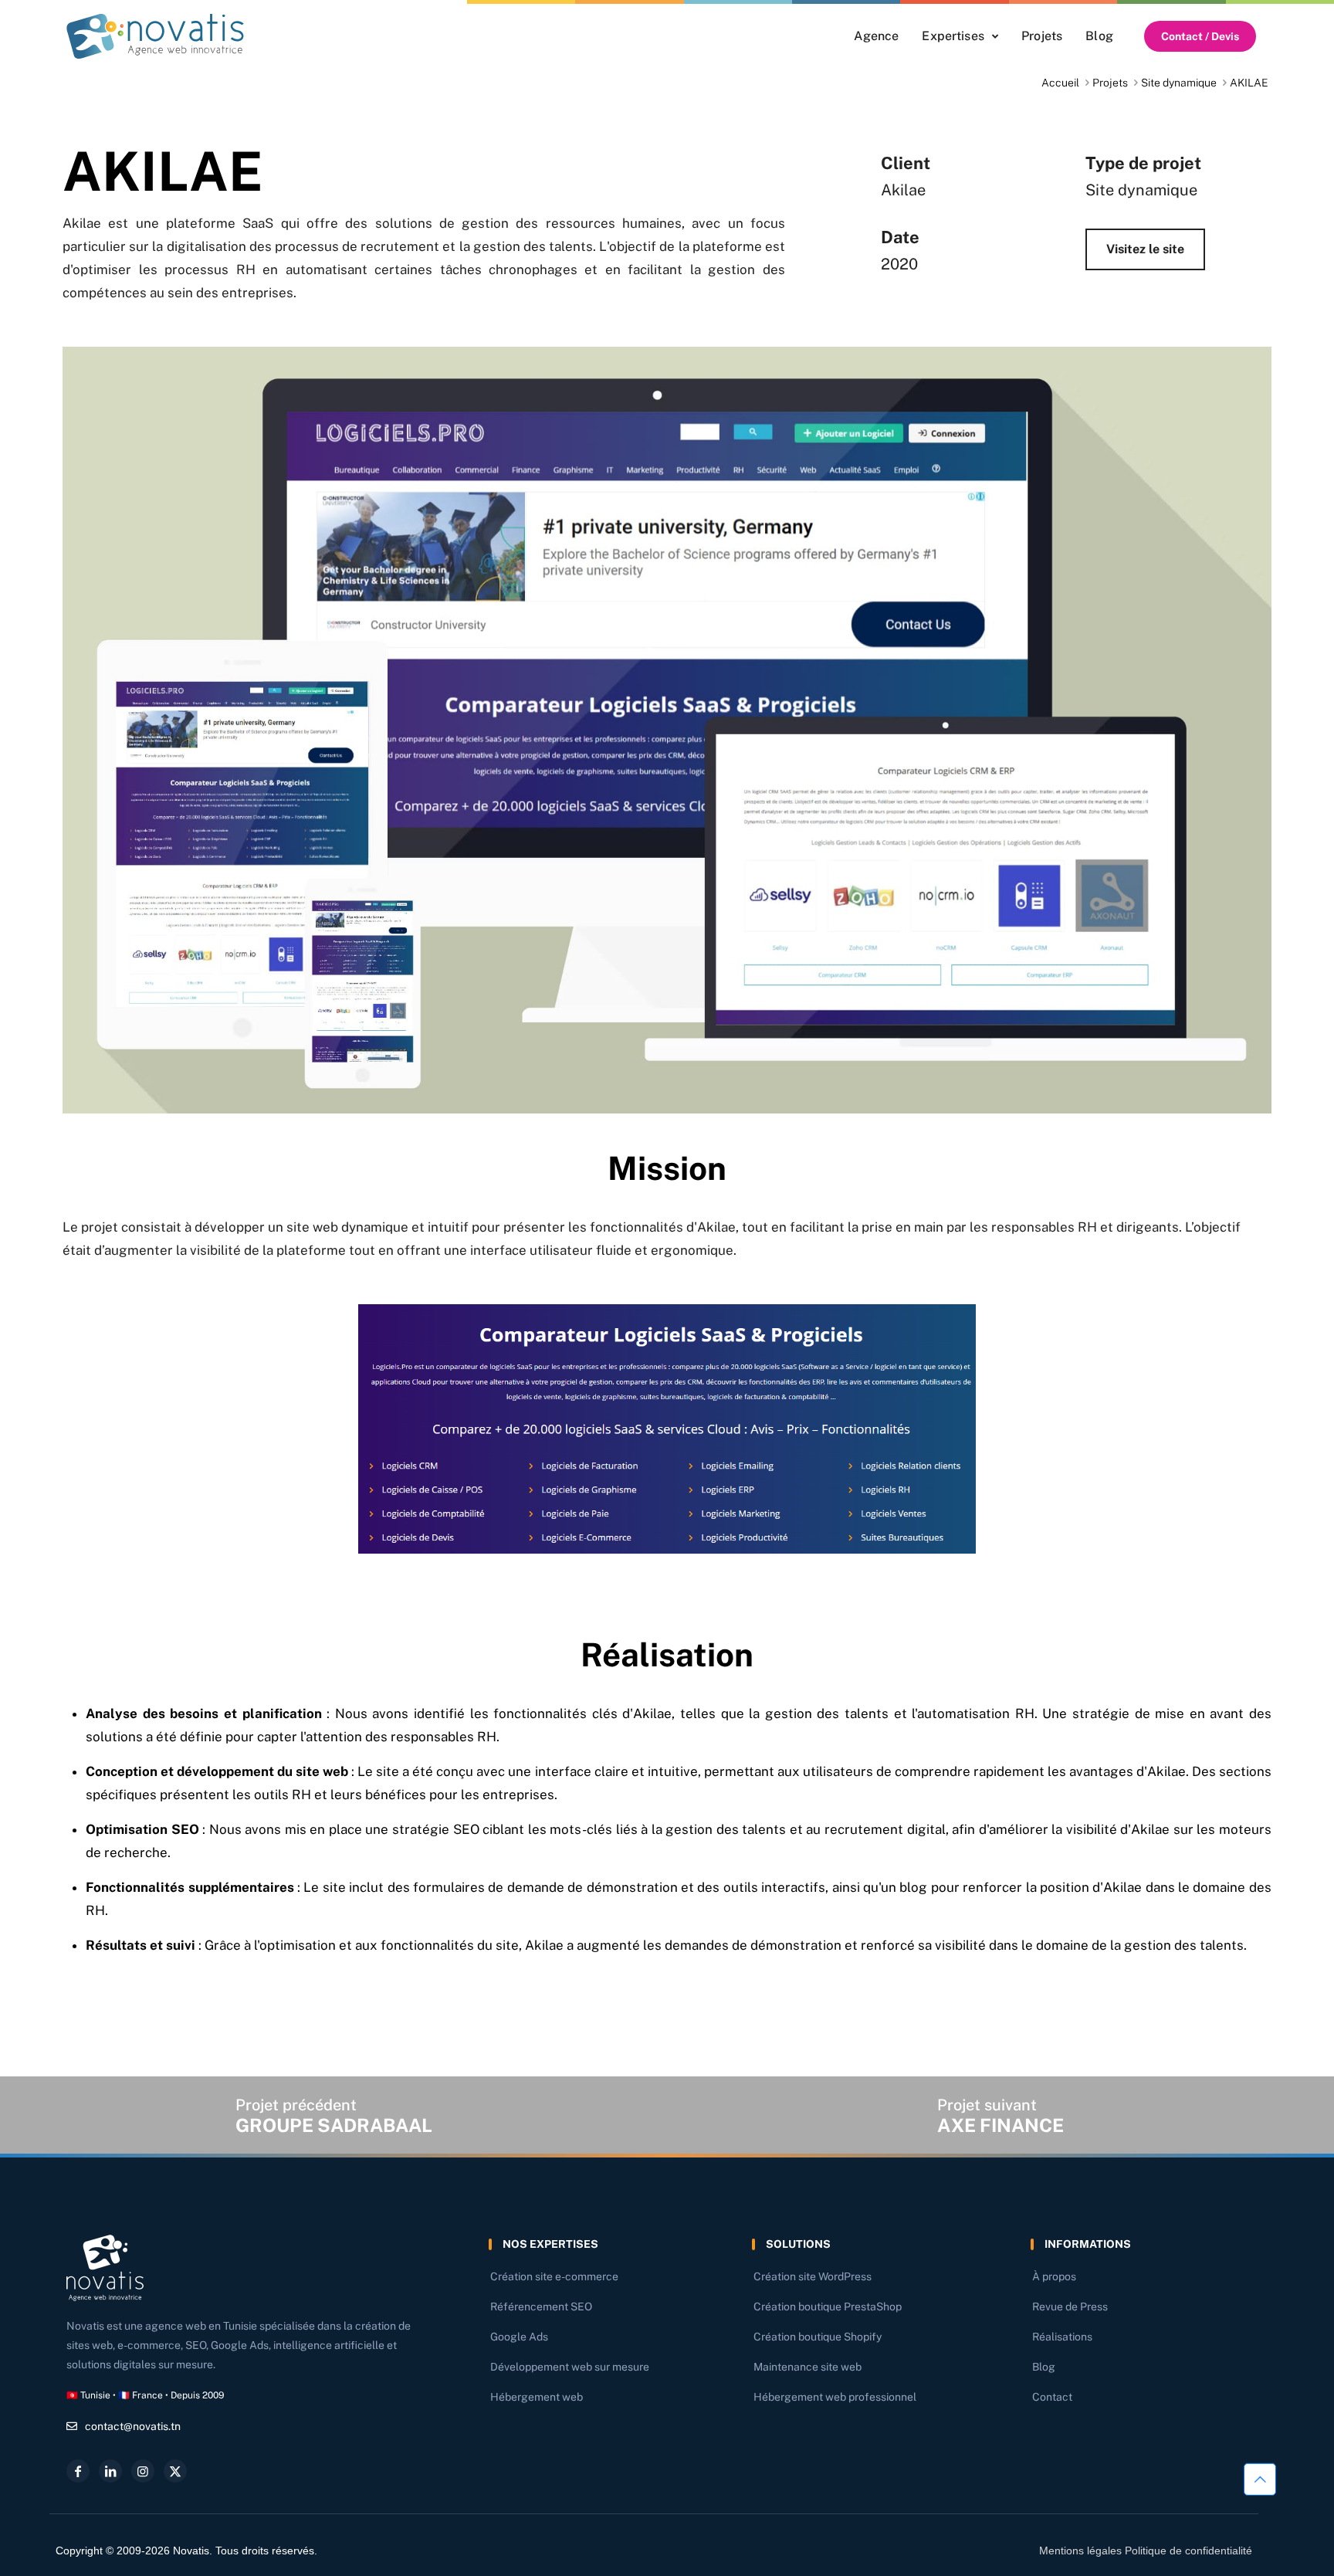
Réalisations (1062, 2337)
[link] (155, 36)
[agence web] (155, 36)
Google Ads (519, 2337)
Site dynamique (1179, 83)
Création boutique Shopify (818, 2337)
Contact (1052, 2397)
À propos (1054, 2276)
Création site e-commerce (554, 2276)
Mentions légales (1080, 2551)
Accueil (1060, 83)
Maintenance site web (808, 2367)
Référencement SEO (541, 2307)
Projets (1110, 83)
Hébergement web (537, 2397)
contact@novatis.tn (133, 2426)
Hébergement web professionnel (835, 2397)
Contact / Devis (1200, 36)
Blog (1044, 2367)
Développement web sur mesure (570, 2367)
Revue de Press (1070, 2307)
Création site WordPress (813, 2276)
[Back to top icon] (1260, 2483)
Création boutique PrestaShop (828, 2307)
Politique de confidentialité (1188, 2551)
